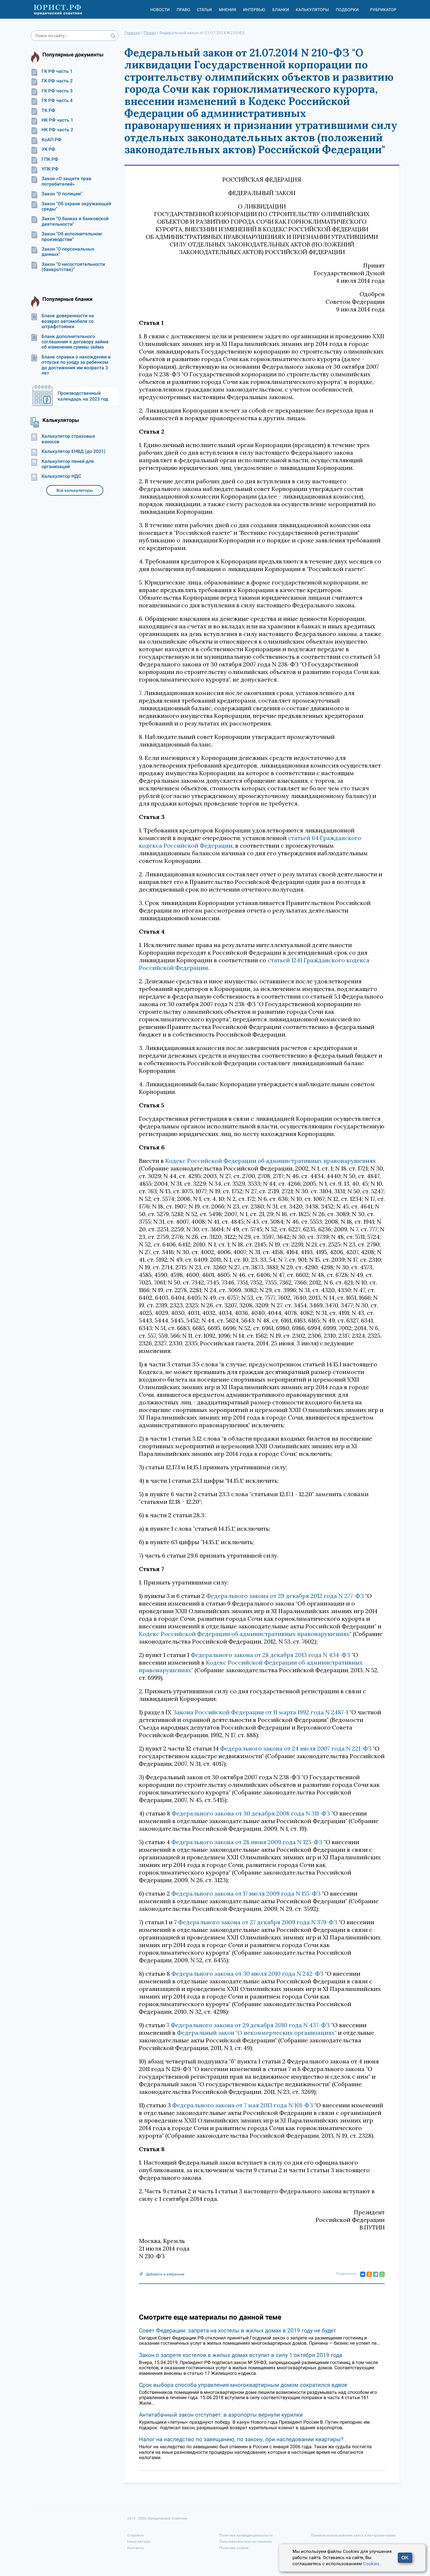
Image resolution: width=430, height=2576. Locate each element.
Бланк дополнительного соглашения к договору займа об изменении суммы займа (75, 342)
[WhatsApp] (382, 2274)
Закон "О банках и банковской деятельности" (75, 221)
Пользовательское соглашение (245, 2541)
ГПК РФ (50, 159)
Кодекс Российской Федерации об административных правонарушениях (271, 1161)
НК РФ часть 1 (57, 120)
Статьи (204, 10)
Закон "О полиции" (62, 194)
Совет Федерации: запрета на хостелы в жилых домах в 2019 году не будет (238, 2331)
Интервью (254, 10)
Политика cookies (234, 2548)
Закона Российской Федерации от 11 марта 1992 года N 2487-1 (260, 1712)
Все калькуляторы (75, 490)
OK (405, 2558)
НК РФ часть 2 (57, 130)
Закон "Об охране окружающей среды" (76, 206)
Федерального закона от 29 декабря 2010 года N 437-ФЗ (250, 2025)
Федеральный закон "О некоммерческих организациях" (257, 2033)
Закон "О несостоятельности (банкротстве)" (73, 267)
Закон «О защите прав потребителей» (66, 181)
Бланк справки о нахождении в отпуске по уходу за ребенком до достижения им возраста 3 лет (76, 365)
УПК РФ (50, 169)
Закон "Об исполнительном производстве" (72, 237)
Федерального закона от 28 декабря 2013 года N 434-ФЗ (270, 1655)
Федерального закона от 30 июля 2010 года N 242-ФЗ (247, 1974)
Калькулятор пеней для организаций (68, 464)
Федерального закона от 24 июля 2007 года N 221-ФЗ (296, 1748)
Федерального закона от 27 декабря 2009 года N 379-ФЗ (258, 1922)
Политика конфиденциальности (246, 2535)
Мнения (227, 10)
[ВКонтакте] (363, 2274)
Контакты (135, 2548)
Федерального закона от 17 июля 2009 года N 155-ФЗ (246, 1893)
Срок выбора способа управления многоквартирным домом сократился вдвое (243, 2385)
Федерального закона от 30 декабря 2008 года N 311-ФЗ (251, 1813)
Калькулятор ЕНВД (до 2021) (74, 451)
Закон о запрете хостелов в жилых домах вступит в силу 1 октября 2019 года (241, 2355)
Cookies (371, 2564)
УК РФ (48, 149)
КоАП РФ (51, 140)
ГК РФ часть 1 (57, 71)
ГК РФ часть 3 (57, 91)
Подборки (347, 10)
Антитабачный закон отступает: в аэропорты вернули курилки (221, 2415)
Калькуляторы (312, 10)
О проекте (135, 2535)
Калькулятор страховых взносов (68, 439)
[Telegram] (376, 2274)
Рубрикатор (383, 10)
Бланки (281, 10)
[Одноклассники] (369, 2274)
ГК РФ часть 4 (57, 101)
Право (183, 10)
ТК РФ (48, 111)
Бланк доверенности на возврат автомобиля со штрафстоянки (68, 321)
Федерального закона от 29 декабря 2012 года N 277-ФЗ (285, 1596)
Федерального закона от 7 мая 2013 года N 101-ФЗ (243, 2105)
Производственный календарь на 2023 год (83, 396)
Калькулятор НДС (61, 476)
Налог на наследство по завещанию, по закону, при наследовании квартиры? (241, 2439)
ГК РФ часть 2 (57, 81)
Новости (160, 10)
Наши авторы (139, 2541)
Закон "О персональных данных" (68, 252)
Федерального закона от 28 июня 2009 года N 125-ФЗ (247, 1842)
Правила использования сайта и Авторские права (353, 2535)
